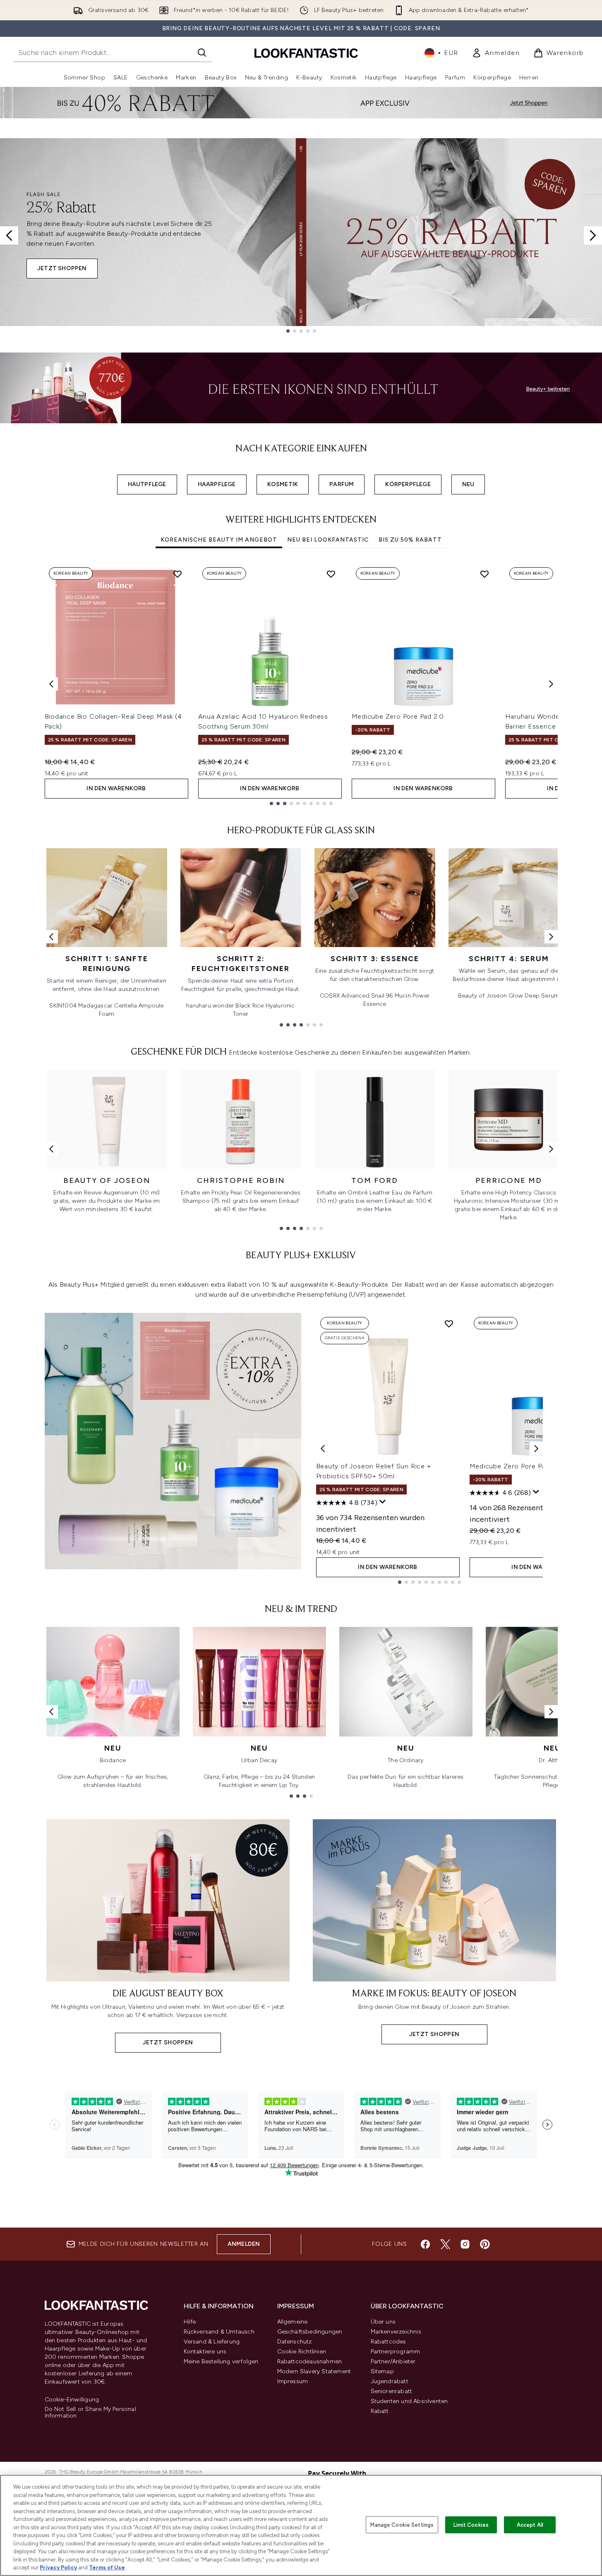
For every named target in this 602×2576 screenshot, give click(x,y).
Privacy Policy (58, 2568)
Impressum (293, 2381)
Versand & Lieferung (212, 2342)
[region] (301, 2525)
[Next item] (551, 684)
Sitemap (382, 2371)
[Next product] (536, 1449)
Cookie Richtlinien (302, 2352)
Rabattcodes (389, 2342)
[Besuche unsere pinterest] (485, 2244)
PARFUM (342, 484)
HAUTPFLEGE (147, 484)
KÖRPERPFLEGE (408, 484)
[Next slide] (593, 235)
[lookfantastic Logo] (306, 53)
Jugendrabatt (390, 2381)
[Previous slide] (9, 235)
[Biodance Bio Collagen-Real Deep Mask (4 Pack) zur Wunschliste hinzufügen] (177, 574)
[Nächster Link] (551, 937)
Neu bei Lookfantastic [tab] (328, 540)
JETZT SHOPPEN (62, 268)
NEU (468, 484)
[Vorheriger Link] (51, 937)
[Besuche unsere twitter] (445, 2244)
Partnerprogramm (396, 2352)
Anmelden (244, 2244)
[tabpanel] (301, 684)
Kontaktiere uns (205, 2352)
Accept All (530, 2524)
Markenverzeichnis (396, 2332)
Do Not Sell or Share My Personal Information (90, 2413)
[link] (496, 53)
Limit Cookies (471, 2524)
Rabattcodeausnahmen (310, 2361)
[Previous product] (323, 1449)
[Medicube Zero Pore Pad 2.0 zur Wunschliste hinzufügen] (484, 574)
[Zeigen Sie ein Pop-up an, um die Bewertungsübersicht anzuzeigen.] (383, 1502)
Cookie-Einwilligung (72, 2400)
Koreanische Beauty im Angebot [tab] (219, 540)
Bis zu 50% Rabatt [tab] (410, 540)
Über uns (383, 2322)
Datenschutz (295, 2342)
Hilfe (190, 2322)
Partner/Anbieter (393, 2361)
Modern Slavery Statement (314, 2371)
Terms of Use (107, 2568)
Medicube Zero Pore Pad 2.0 (398, 716)
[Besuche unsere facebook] (425, 2244)
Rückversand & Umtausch (219, 2332)
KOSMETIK (283, 484)
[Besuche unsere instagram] (465, 2244)
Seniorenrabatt (392, 2391)
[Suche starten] (202, 53)
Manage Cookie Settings (402, 2524)
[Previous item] (51, 684)
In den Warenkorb (116, 788)
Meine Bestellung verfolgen (221, 2361)
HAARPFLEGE (217, 484)
